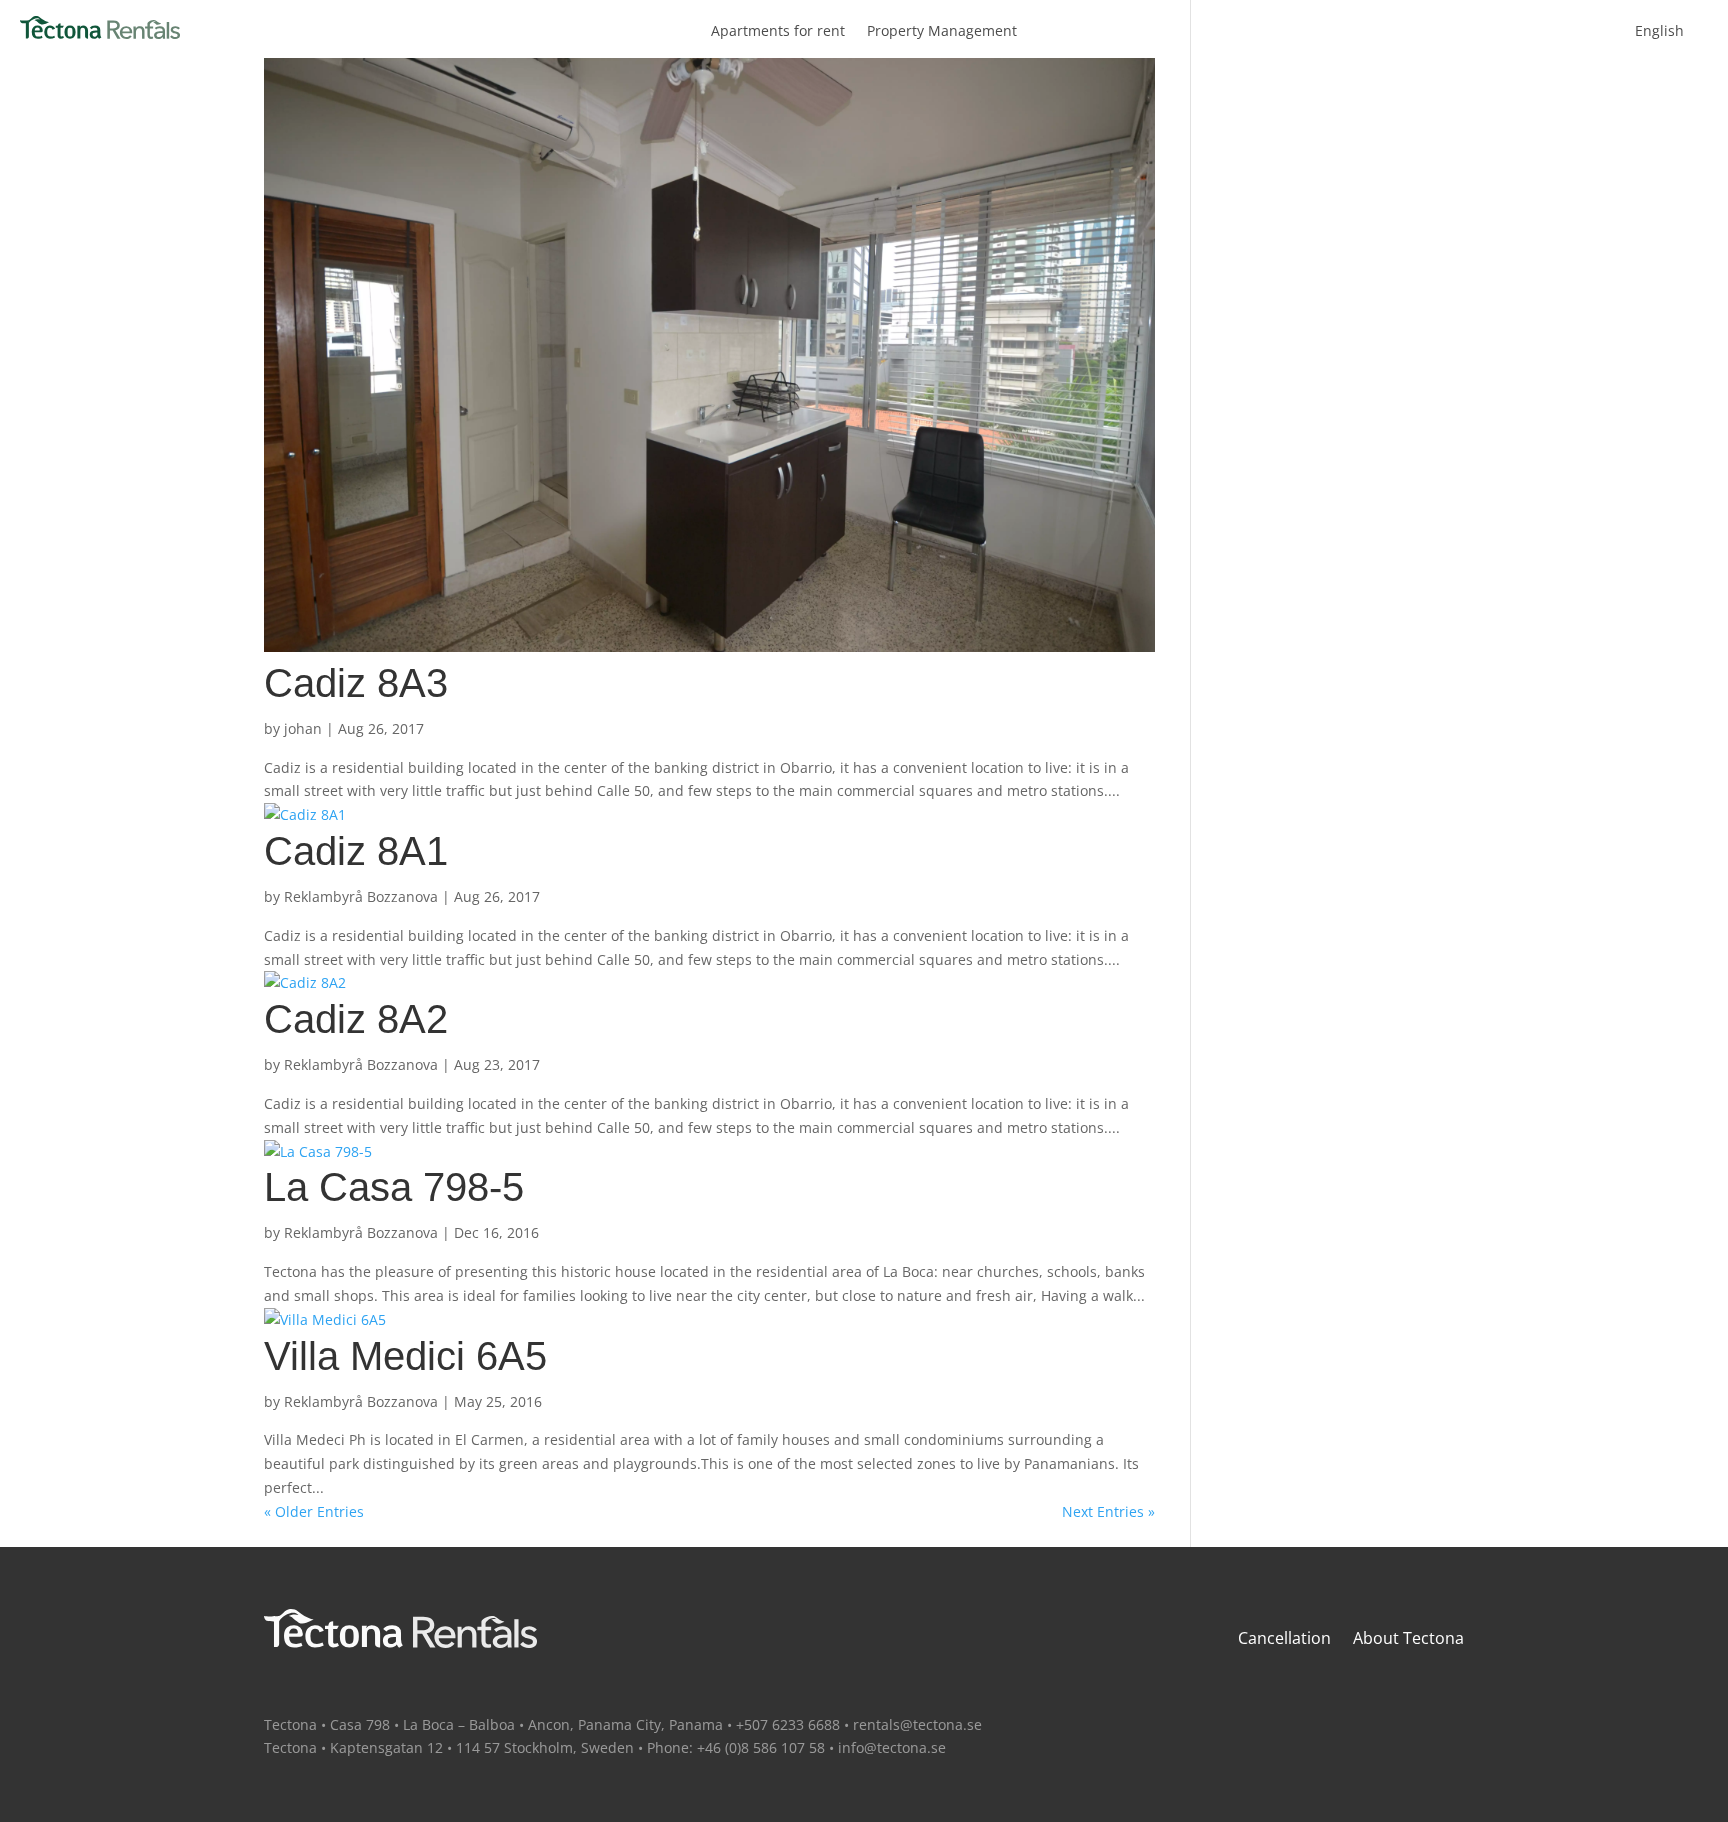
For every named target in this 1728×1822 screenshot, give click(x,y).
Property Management (942, 32)
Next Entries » (1108, 1511)
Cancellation (1284, 1640)
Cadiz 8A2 (356, 1019)
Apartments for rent (778, 32)
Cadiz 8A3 (356, 683)
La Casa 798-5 (394, 1187)
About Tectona (1408, 1640)
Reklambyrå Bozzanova (361, 896)
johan (303, 728)
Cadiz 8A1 (356, 851)
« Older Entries (314, 1511)
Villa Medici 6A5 (405, 1356)
